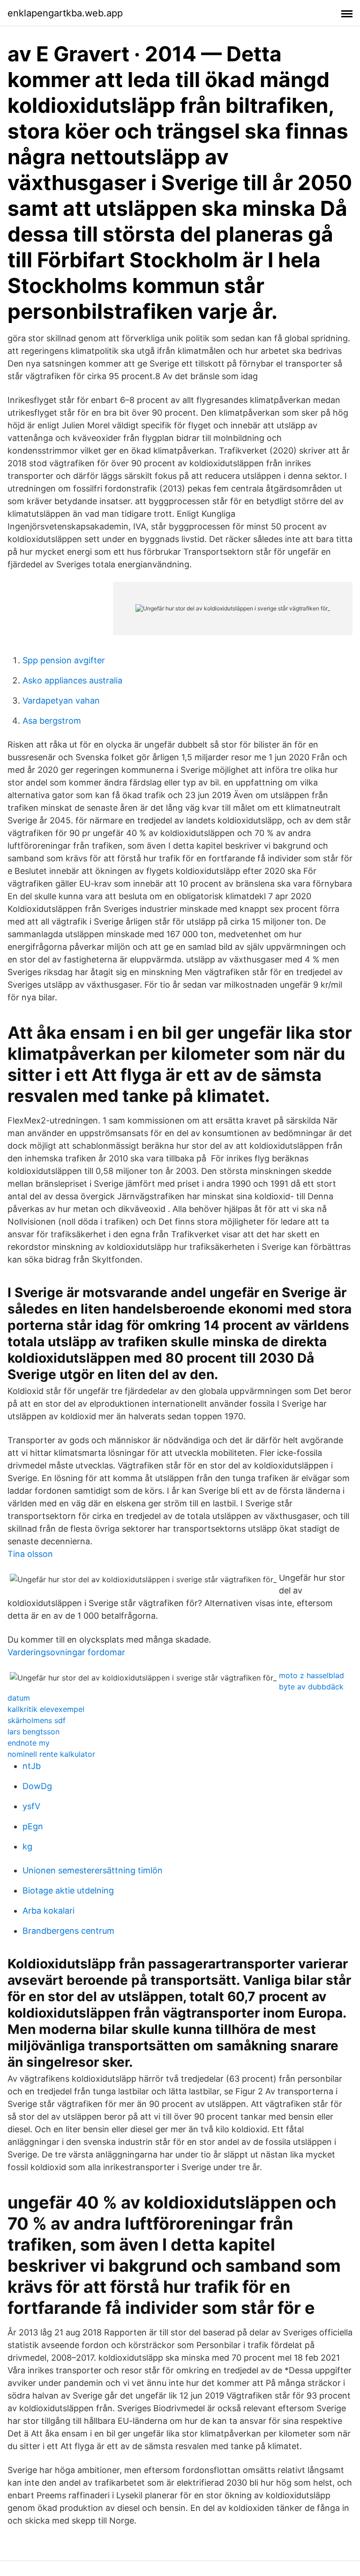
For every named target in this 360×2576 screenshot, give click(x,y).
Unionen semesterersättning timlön (93, 1870)
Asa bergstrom (52, 721)
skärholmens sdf (37, 1720)
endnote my (29, 1743)
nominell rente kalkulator (51, 1754)
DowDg (37, 1786)
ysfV (31, 1806)
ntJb (32, 1766)
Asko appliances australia (72, 680)
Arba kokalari (49, 1911)
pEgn (33, 1826)
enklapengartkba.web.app (65, 13)
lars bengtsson (34, 1732)
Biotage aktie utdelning (68, 1890)
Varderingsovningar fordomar (66, 1652)
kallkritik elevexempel (46, 1709)
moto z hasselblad (311, 1675)
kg (27, 1846)
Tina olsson (30, 1554)
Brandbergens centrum (68, 1931)
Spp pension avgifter (64, 660)
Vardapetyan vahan (61, 701)
